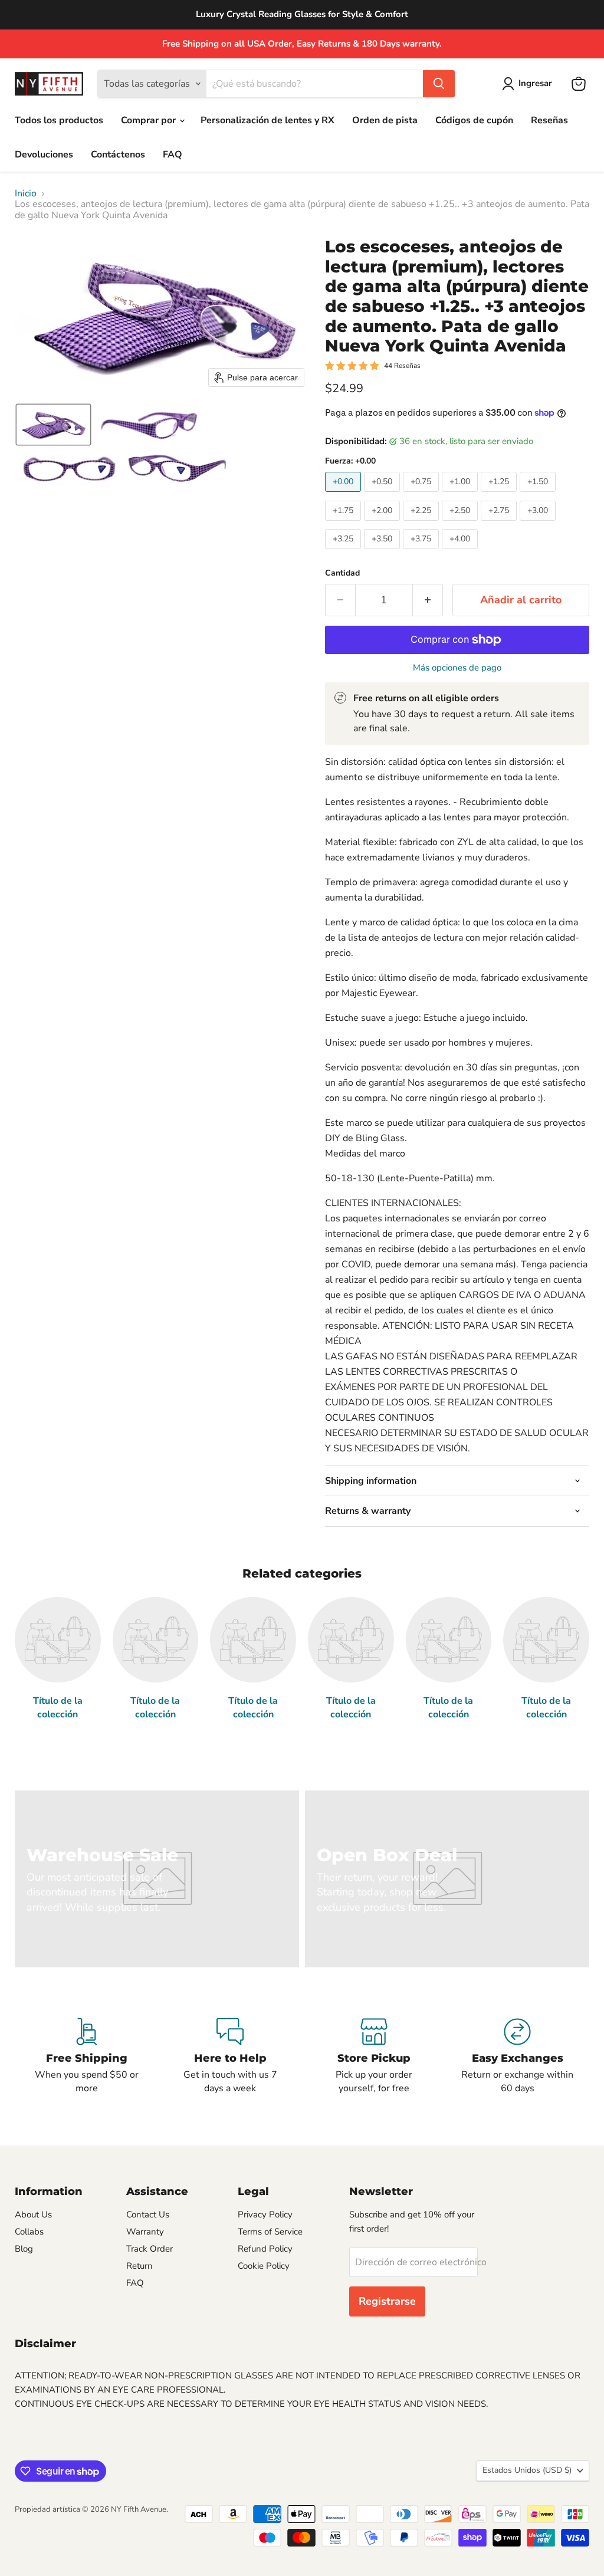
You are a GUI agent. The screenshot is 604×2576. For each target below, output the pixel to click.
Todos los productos (59, 120)
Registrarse (387, 2301)
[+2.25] (422, 524)
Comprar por (150, 120)
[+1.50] (539, 495)
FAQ (173, 155)
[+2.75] (500, 524)
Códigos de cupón (474, 120)
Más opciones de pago (457, 668)
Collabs (29, 2232)
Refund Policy (265, 2249)
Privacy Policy (265, 2214)
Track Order (150, 2249)
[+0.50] (383, 495)
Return (139, 2266)
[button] (529, 84)
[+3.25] (344, 552)
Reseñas (549, 120)
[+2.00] (383, 524)
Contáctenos (118, 155)
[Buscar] (439, 84)
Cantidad (342, 573)
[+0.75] (422, 495)
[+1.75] (344, 524)
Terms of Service (270, 2232)
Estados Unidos (527, 2470)
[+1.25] (500, 495)
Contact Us (148, 2214)
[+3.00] (539, 524)
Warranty (145, 2232)
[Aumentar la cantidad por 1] (428, 600)
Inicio (26, 193)
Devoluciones (44, 155)
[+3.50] (383, 552)
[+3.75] (422, 552)
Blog (24, 2249)
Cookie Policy (264, 2266)
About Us (33, 2214)
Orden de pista (385, 120)
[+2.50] (461, 524)
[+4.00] (461, 552)
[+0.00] (344, 495)
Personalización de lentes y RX (267, 120)
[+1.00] (461, 495)
